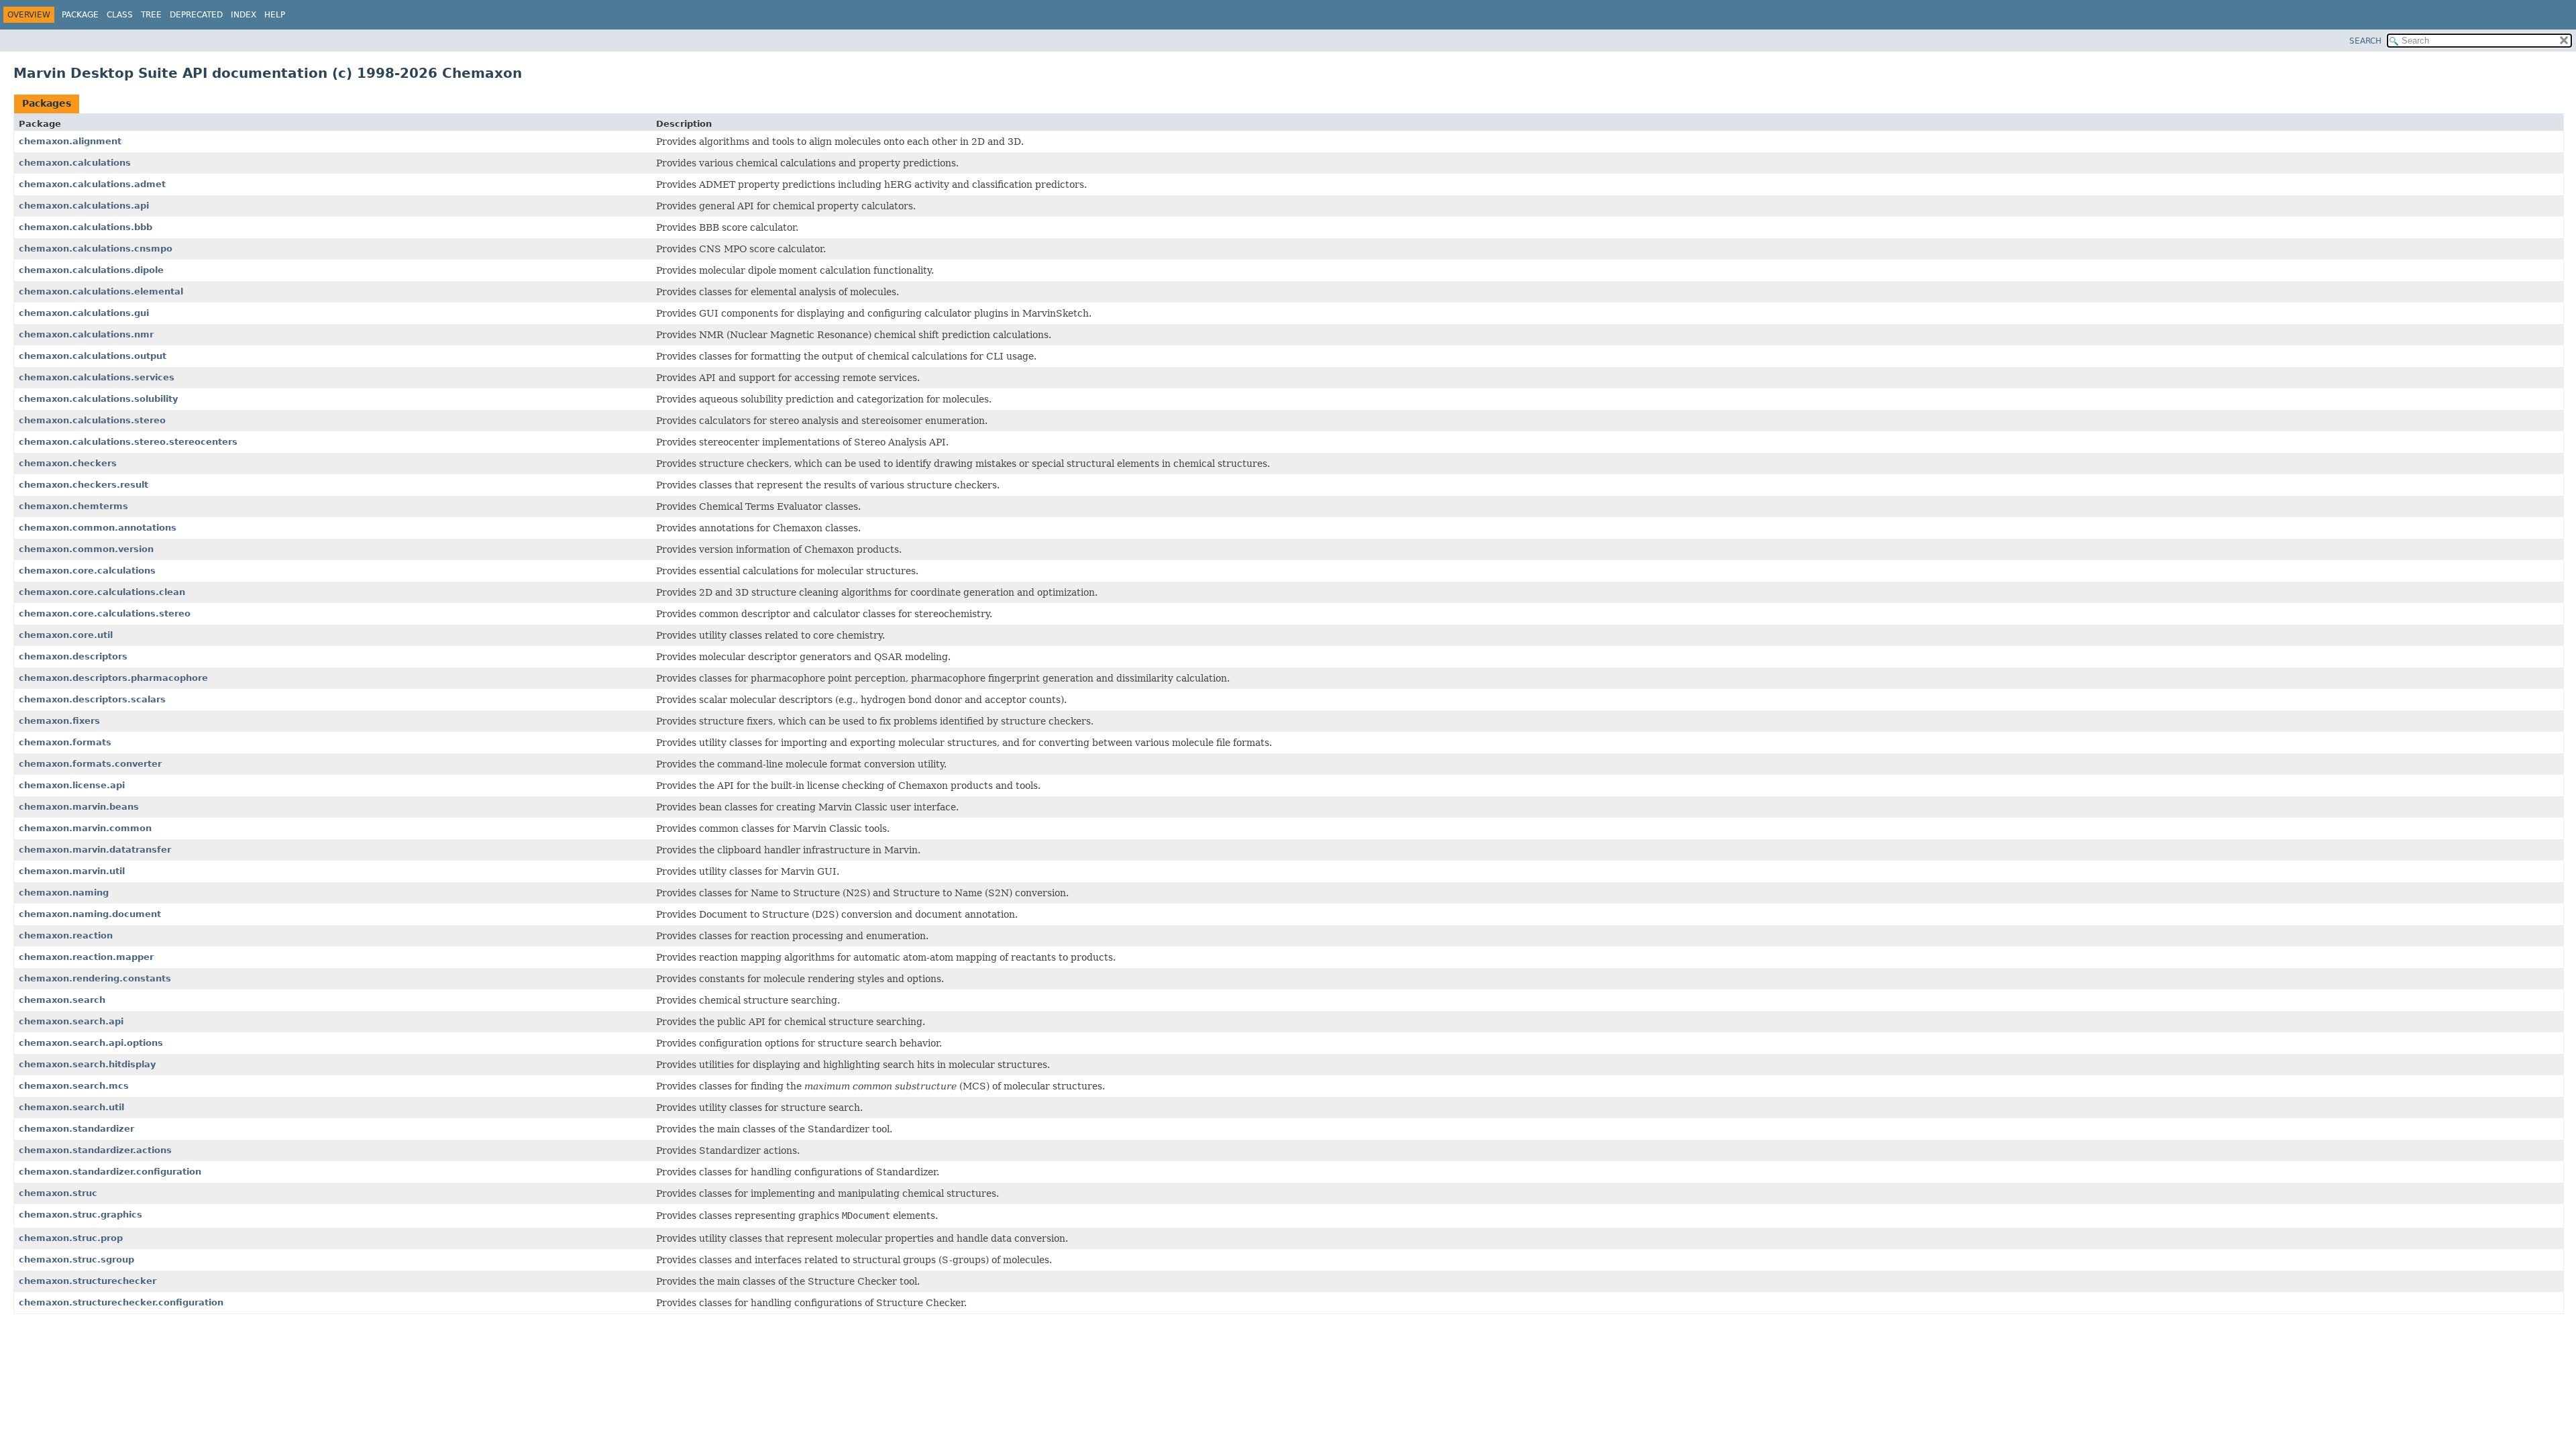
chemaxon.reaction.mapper (86, 957)
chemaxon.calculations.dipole (91, 270)
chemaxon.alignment (70, 141)
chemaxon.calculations (75, 163)
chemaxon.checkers (68, 463)
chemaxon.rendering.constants (95, 978)
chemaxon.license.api (72, 785)
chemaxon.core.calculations (87, 571)
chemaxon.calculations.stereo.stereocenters (128, 442)
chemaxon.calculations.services (97, 377)
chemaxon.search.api (71, 1021)
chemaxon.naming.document (90, 914)
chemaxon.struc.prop (71, 1238)
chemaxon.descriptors (73, 656)
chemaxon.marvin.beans (79, 807)
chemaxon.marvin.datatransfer (95, 850)
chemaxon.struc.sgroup (76, 1259)
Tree (151, 15)
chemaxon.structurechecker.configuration (121, 1302)
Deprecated (196, 15)
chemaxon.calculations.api (84, 206)
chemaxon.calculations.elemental (101, 291)
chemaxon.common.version (86, 549)
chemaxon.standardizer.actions (95, 1150)
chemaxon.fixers (59, 721)
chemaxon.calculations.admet (92, 184)
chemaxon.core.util (66, 635)
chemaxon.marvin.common (85, 828)
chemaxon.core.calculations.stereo (105, 613)
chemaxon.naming (64, 893)
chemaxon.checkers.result (84, 485)
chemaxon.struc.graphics (80, 1215)
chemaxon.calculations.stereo (92, 420)
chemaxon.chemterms (73, 506)
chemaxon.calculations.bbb (86, 227)
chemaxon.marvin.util (72, 871)
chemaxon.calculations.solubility (98, 399)
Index (244, 15)
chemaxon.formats (65, 742)
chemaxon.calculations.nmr (86, 334)
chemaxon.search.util (71, 1107)
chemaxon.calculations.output (93, 356)
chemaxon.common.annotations (98, 528)
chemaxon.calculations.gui (84, 313)
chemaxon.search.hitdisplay (87, 1064)
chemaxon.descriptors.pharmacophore (113, 678)
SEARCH (2365, 41)
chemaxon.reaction (66, 935)
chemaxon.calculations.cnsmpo (96, 249)
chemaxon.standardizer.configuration (110, 1172)
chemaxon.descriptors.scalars (92, 699)
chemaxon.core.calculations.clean (102, 592)
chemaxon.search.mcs (74, 1086)
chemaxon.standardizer (76, 1129)
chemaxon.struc (58, 1193)
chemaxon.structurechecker (88, 1281)
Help (275, 15)
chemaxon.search (62, 1000)
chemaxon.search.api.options (91, 1043)
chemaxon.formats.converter (90, 764)
